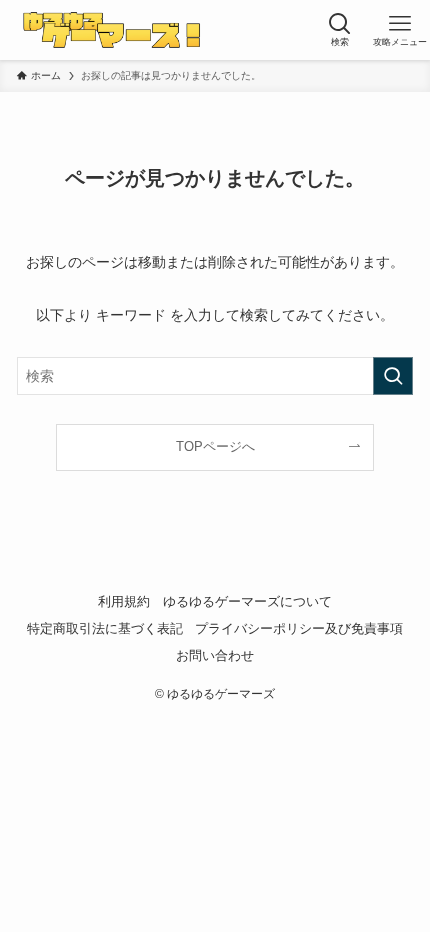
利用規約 (124, 601)
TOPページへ (215, 447)
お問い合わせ (215, 655)
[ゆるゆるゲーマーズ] (115, 30)
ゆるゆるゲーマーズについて (247, 601)
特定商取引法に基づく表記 (105, 628)
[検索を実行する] (393, 376)
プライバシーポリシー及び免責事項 (299, 628)
